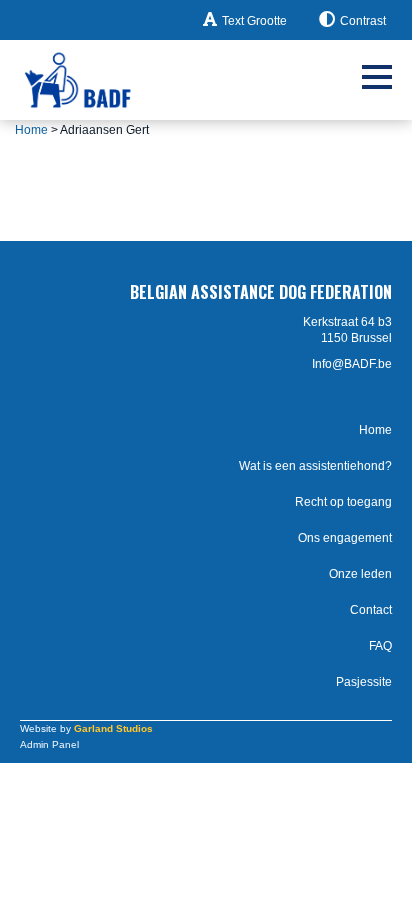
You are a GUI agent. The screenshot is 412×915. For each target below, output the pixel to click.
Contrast (363, 21)
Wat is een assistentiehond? (315, 466)
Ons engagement (345, 538)
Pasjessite (364, 682)
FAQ (380, 646)
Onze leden (360, 574)
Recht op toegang (343, 502)
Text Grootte (254, 21)
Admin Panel (49, 744)
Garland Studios (113, 728)
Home (31, 130)
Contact (371, 610)
